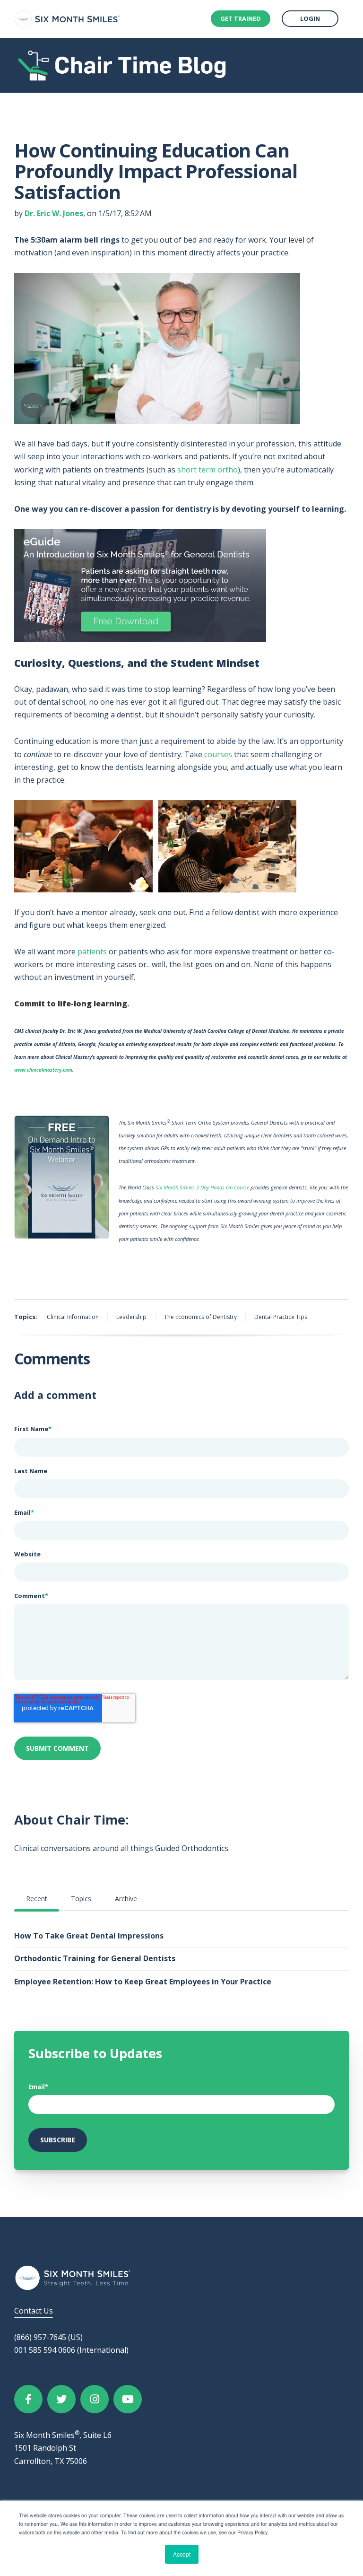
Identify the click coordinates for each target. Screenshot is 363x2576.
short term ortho (207, 470)
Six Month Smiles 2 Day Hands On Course (202, 1187)
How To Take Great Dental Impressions (89, 1936)
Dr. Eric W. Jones (54, 213)
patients (92, 952)
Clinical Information (73, 1317)
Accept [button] (182, 2554)
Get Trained (241, 18)
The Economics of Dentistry (200, 1317)
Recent (37, 1899)
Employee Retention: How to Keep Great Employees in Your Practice (143, 1982)
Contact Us (34, 2311)
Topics (81, 1899)
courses (218, 754)
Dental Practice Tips (281, 1317)
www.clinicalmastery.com (43, 1070)
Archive (126, 1899)
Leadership (131, 1317)
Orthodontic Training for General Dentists (95, 1958)
